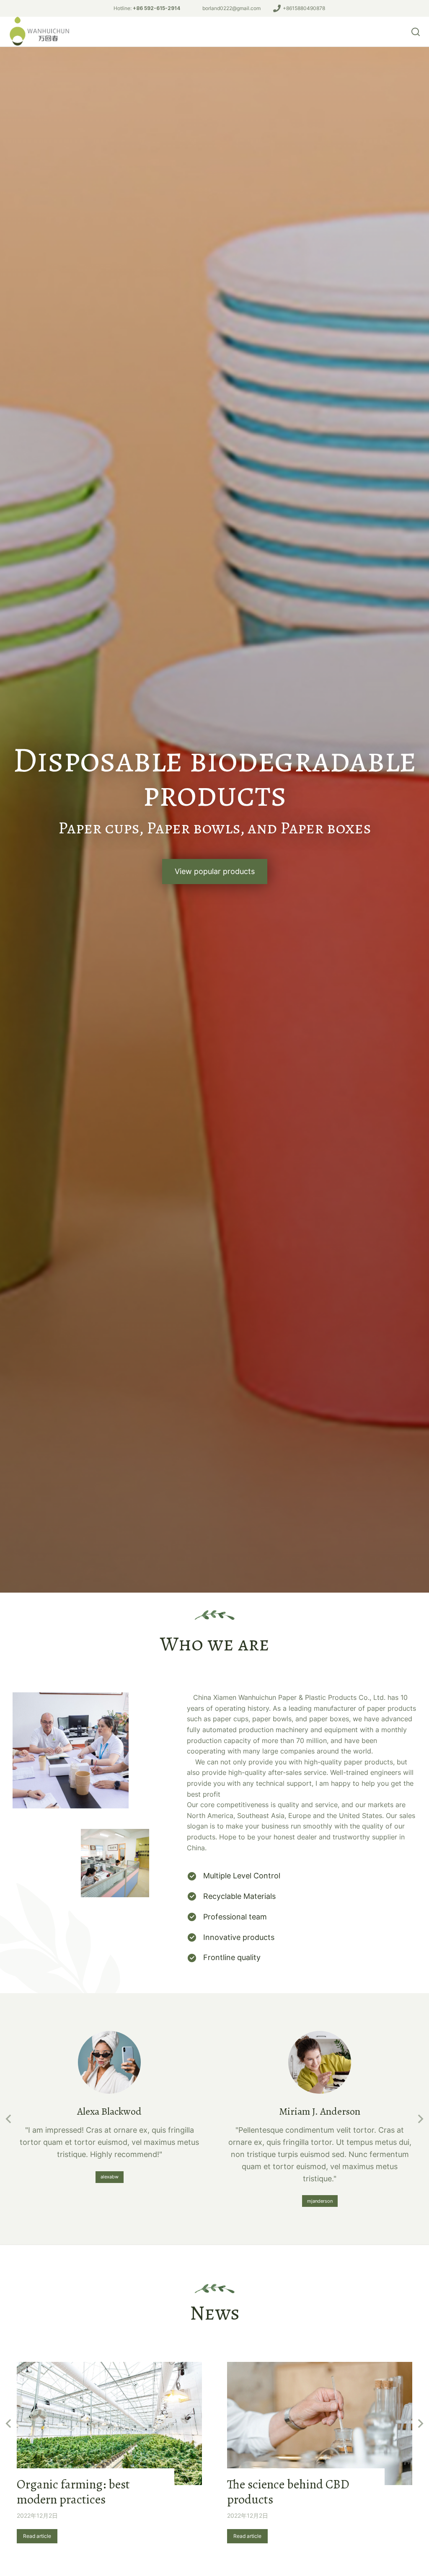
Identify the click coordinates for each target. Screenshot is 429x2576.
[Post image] (109, 2424)
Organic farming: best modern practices (73, 2492)
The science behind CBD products (288, 2492)
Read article (37, 2536)
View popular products (215, 871)
